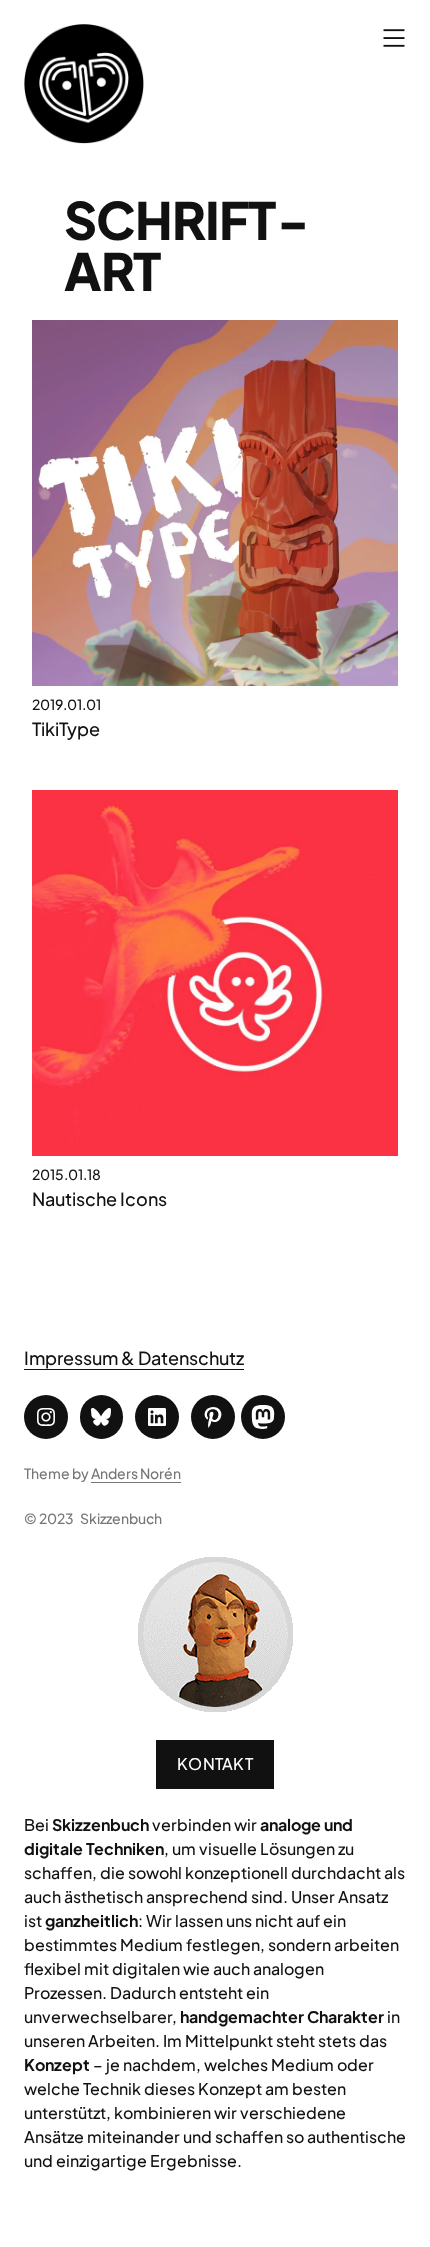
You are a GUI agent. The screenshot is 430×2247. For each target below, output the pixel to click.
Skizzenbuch (121, 1518)
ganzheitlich (91, 1920)
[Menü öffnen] (394, 38)
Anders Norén (136, 1473)
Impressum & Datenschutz (134, 1357)
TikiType (66, 728)
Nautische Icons (99, 1198)
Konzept (57, 2064)
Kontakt (215, 1763)
